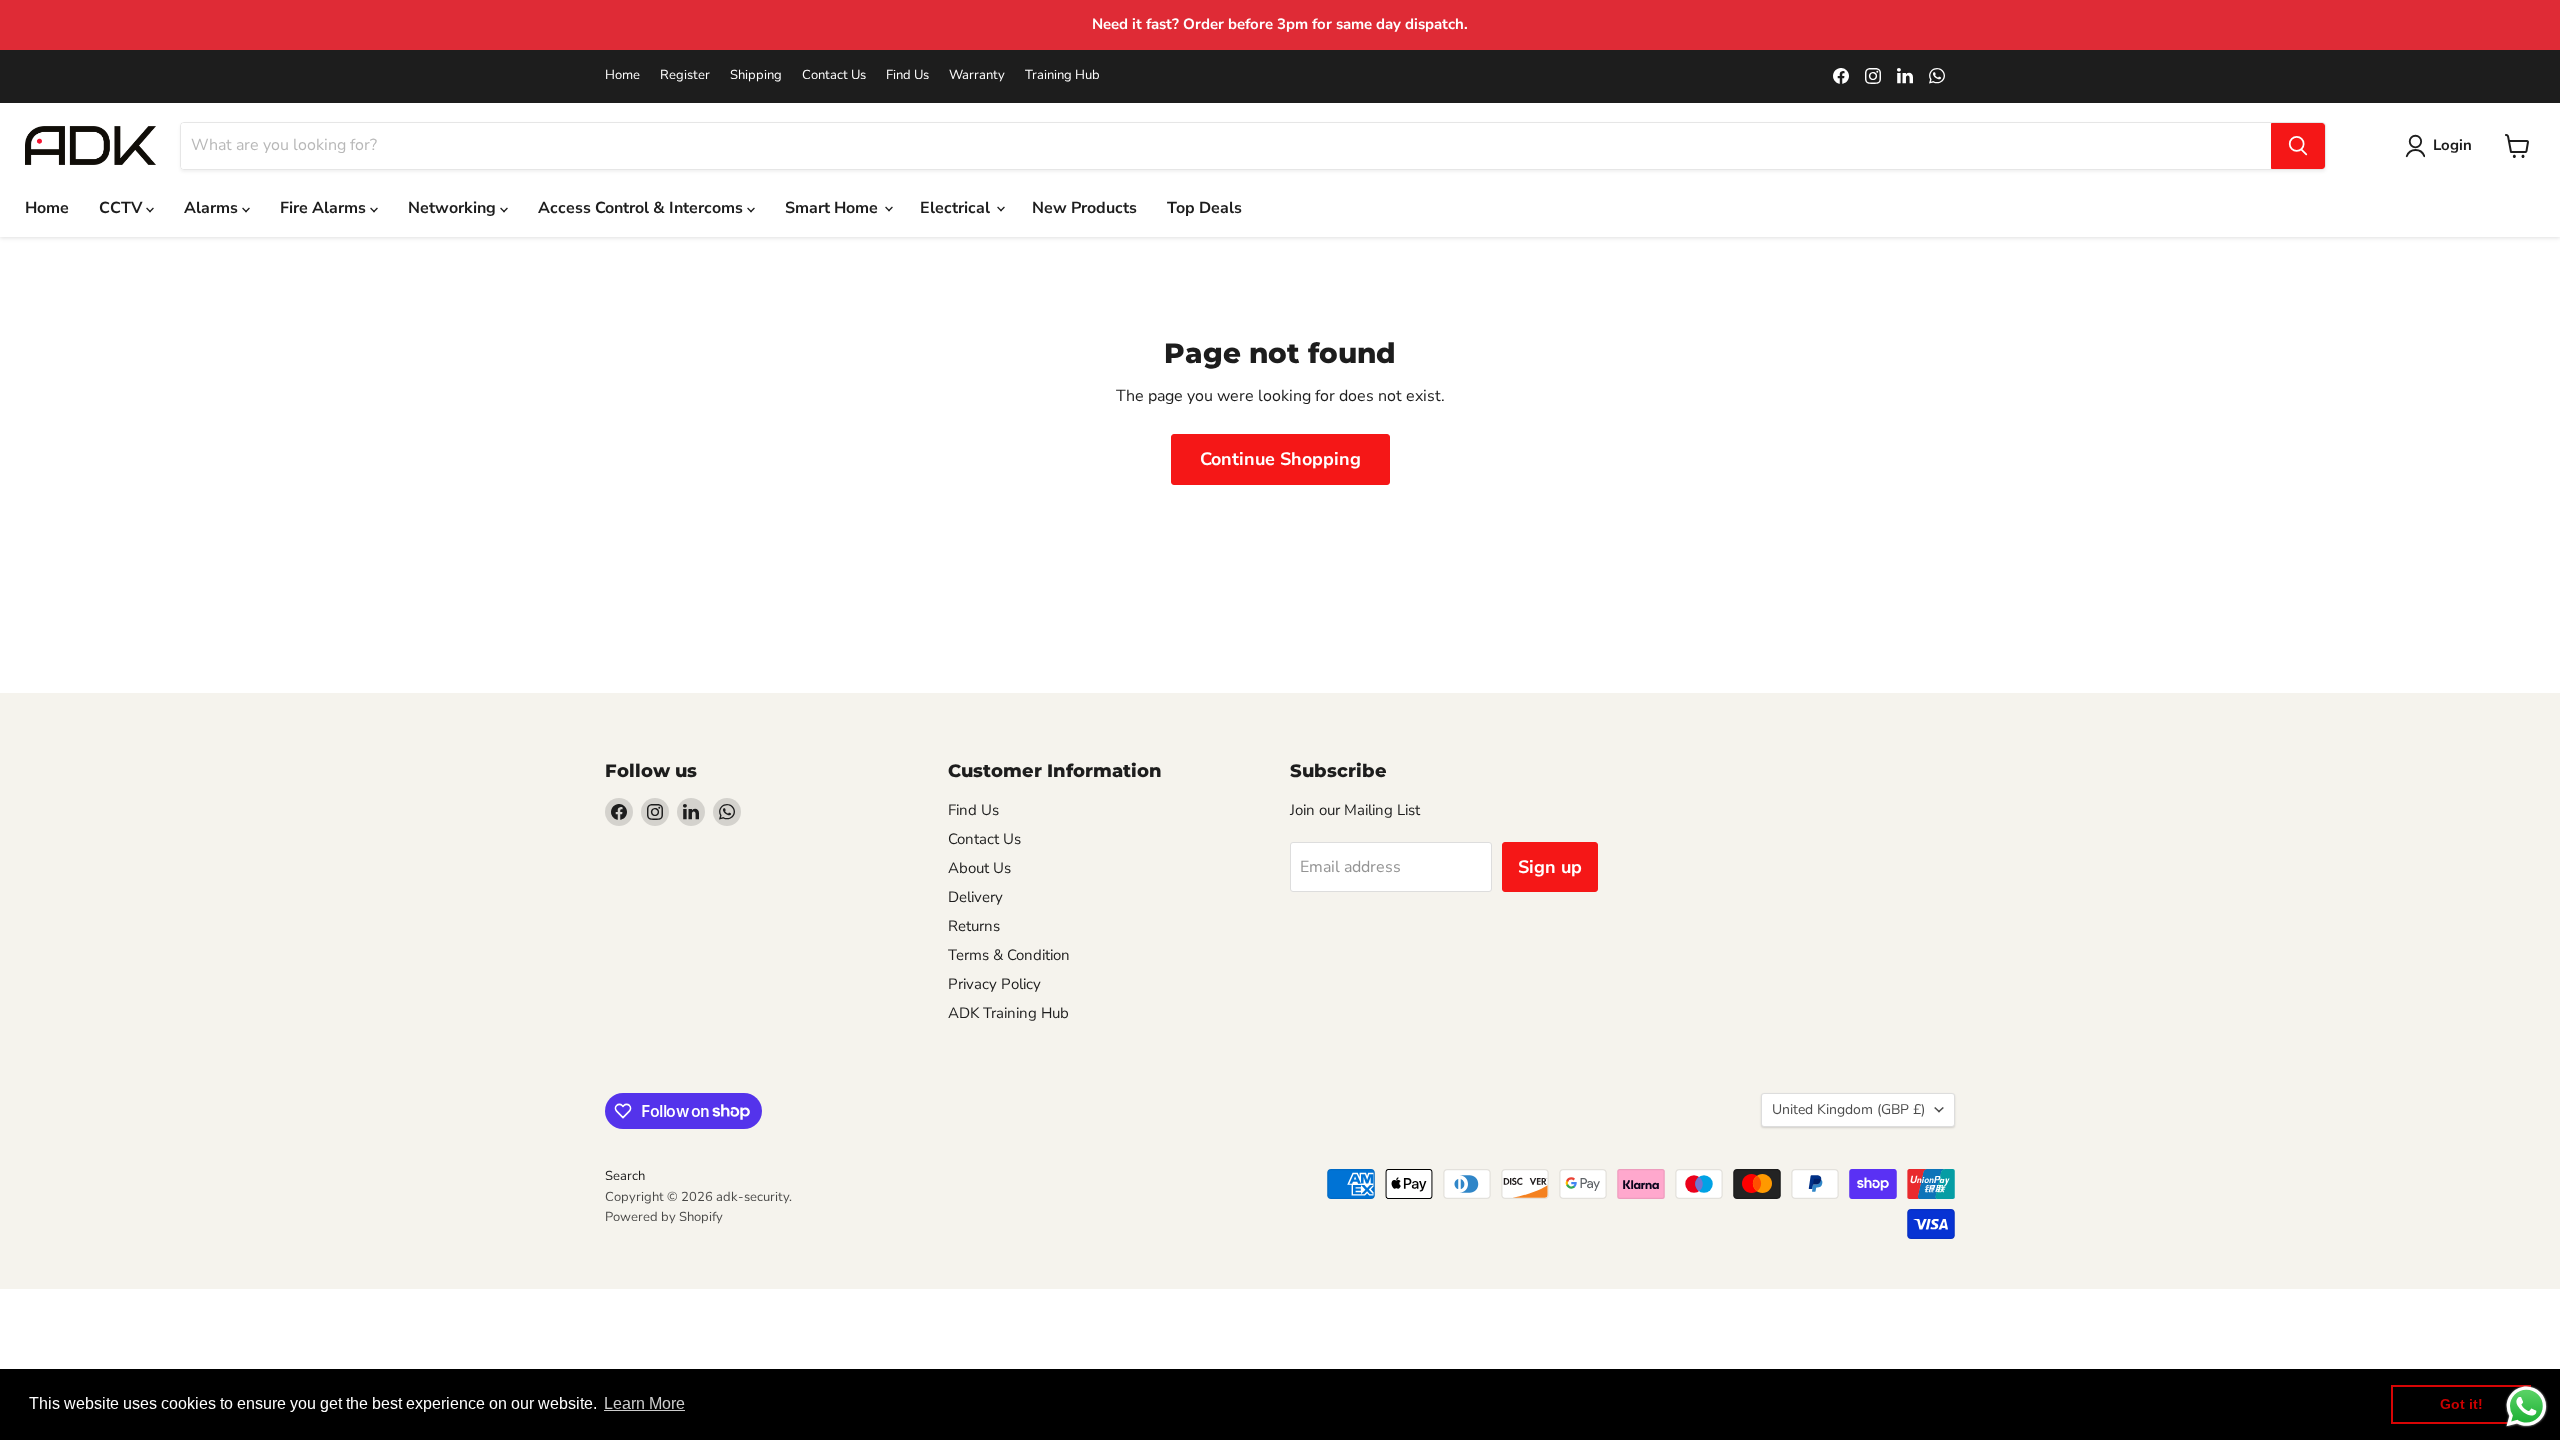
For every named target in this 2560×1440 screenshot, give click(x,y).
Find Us (907, 75)
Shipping (756, 75)
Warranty (977, 75)
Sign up (1550, 867)
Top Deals (1204, 208)
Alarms (213, 208)
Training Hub (1062, 75)
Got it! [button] (2461, 1404)
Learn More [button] (644, 1403)
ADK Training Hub (1008, 1013)
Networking (454, 208)
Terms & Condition (1009, 955)
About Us (979, 868)
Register (685, 75)
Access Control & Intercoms (642, 208)
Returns (974, 926)
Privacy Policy (994, 984)
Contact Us (834, 75)
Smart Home (833, 208)
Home (622, 75)
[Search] (2298, 146)
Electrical (957, 208)
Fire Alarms (325, 208)
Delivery (975, 897)
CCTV (122, 208)
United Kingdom (1848, 1109)
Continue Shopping (1280, 459)
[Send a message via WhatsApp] (2526, 1406)
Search (625, 1176)
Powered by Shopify (664, 1217)
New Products (1084, 208)
